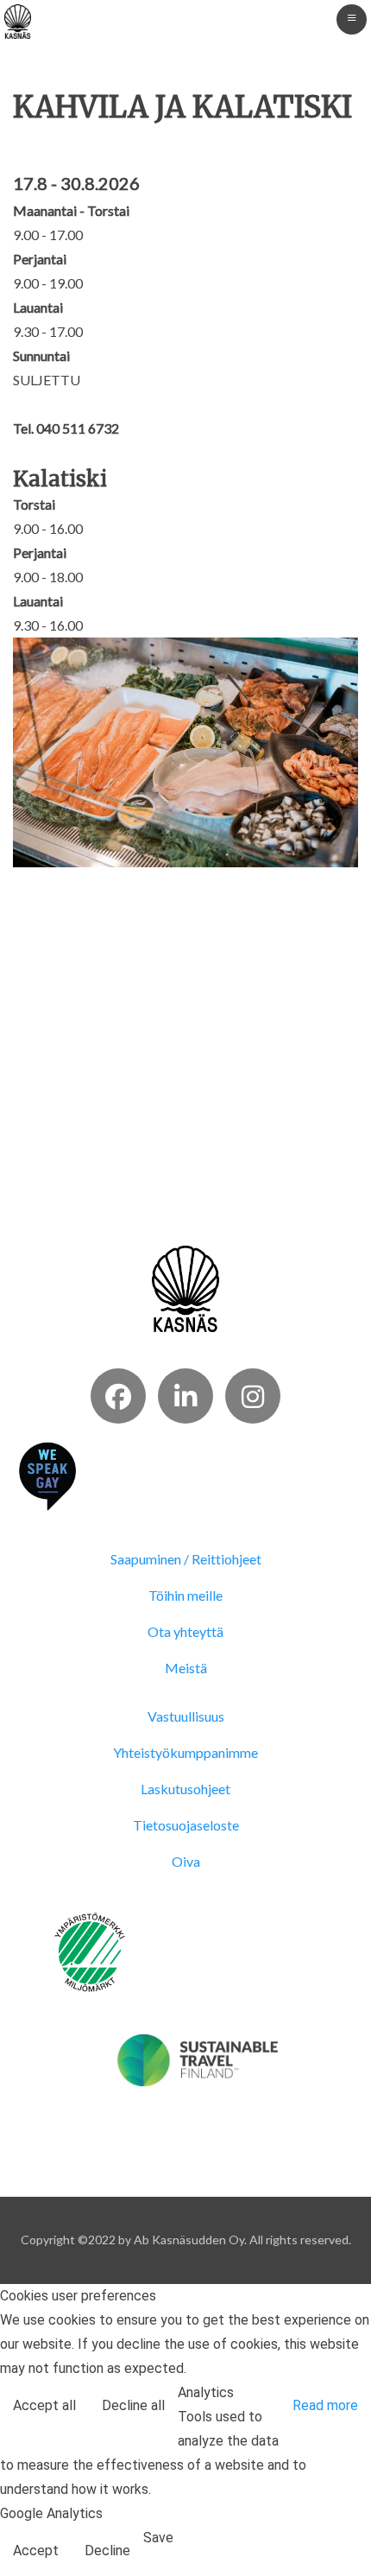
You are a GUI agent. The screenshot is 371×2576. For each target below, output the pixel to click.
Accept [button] (36, 2551)
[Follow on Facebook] (118, 1396)
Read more (325, 2405)
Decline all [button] (133, 2405)
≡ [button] (352, 17)
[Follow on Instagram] (253, 1396)
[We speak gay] (47, 1475)
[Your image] (186, 1288)
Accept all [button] (44, 2405)
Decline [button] (107, 2551)
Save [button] (158, 2538)
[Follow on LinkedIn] (185, 1396)
